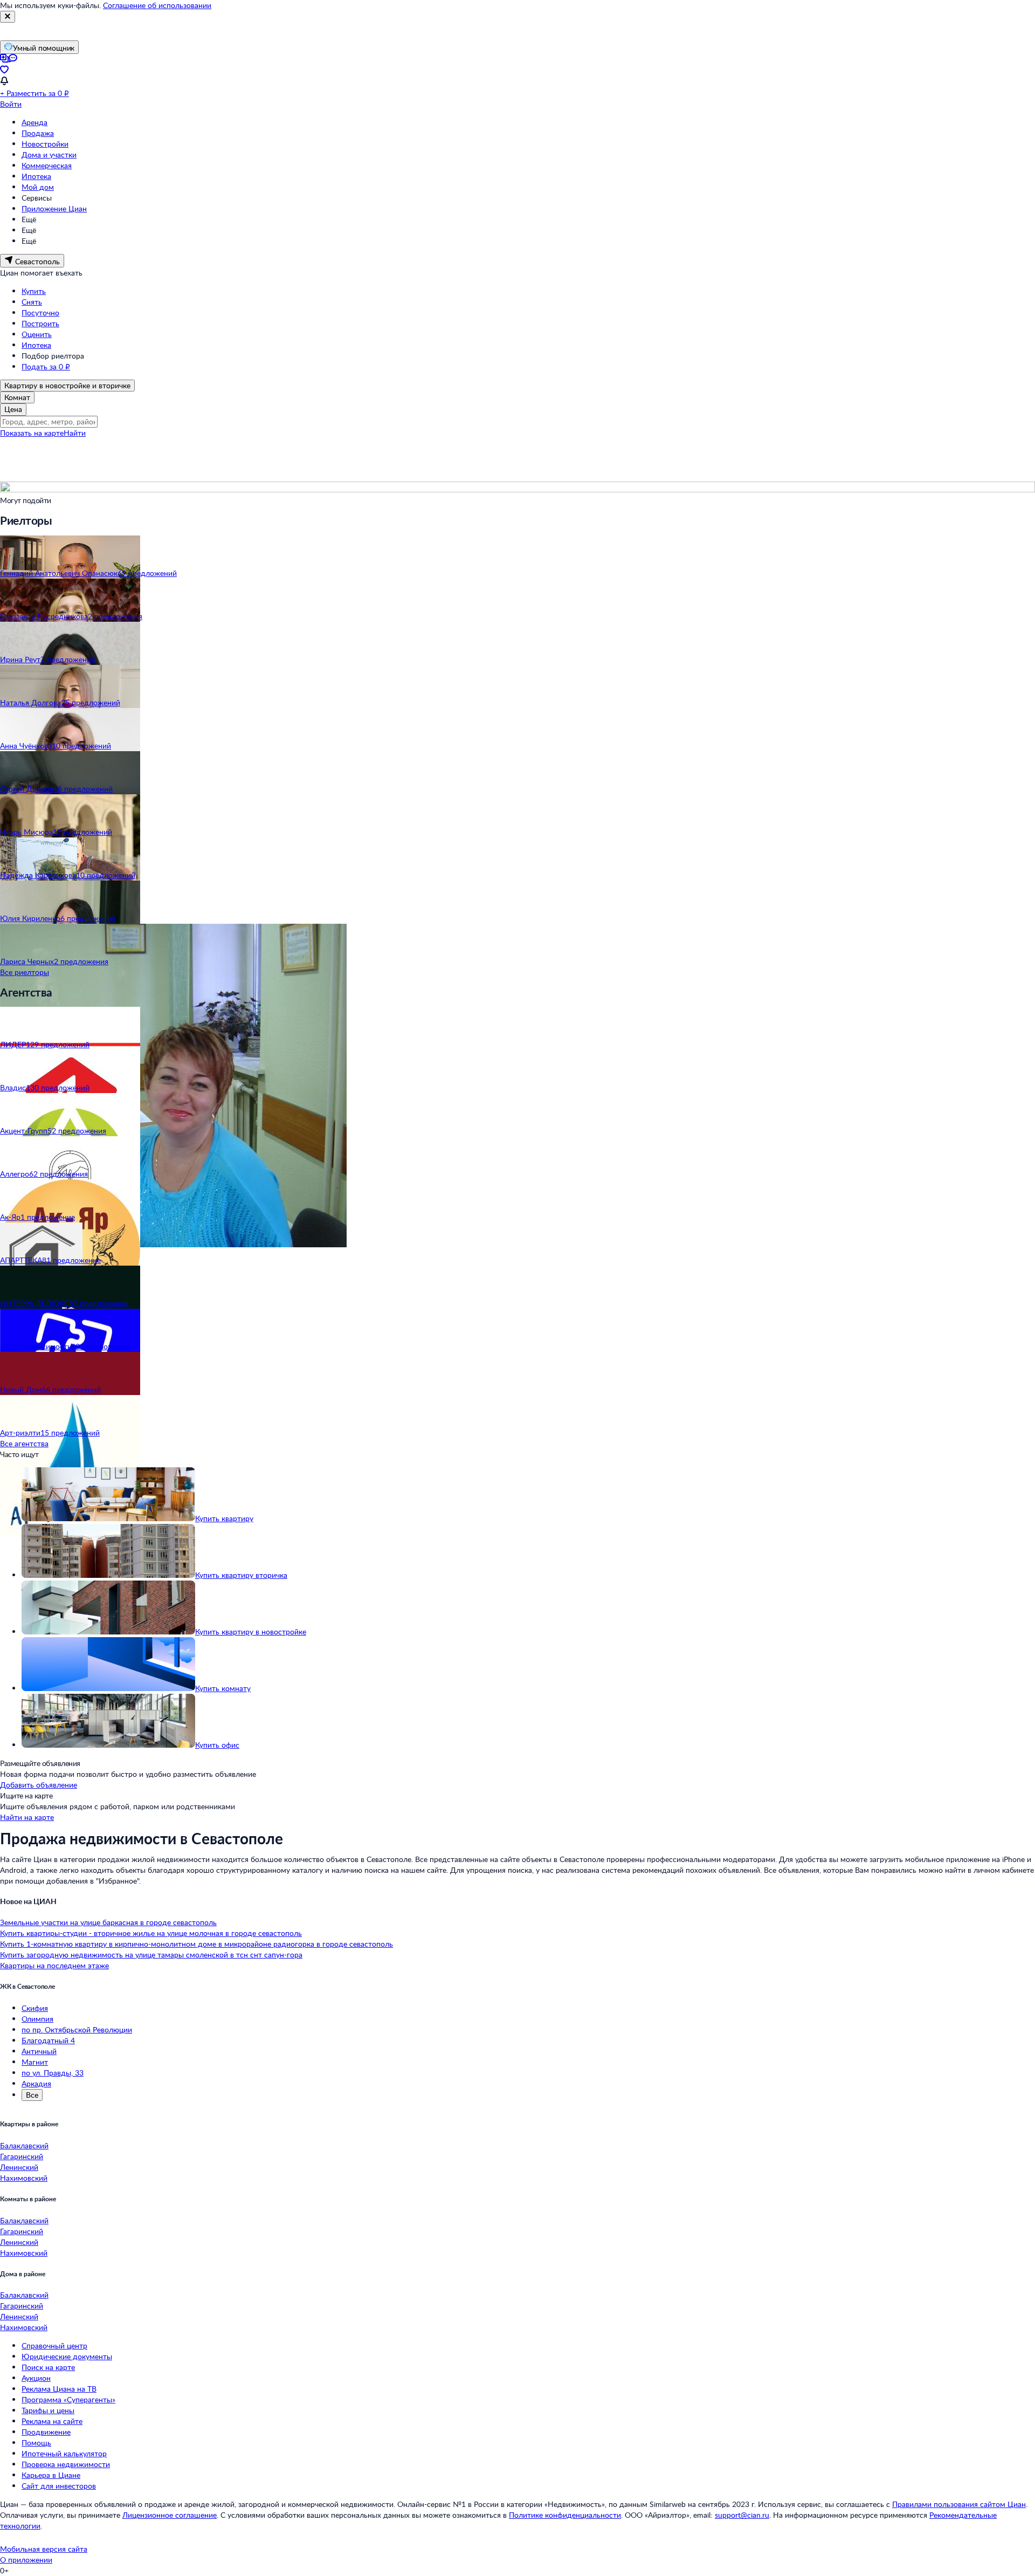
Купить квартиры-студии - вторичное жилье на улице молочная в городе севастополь (151, 1933)
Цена (13, 409)
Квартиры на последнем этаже (54, 1965)
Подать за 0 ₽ (46, 366)
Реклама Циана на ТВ (59, 2389)
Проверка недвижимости (66, 2464)
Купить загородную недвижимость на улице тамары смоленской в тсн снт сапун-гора (151, 1955)
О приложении (26, 2560)
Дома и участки (49, 154)
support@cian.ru (742, 2515)
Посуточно (40, 312)
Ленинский (19, 2167)
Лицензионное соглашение (170, 2515)
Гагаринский (22, 2156)
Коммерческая (47, 165)
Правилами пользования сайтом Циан (959, 2504)
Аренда (34, 122)
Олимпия (37, 2019)
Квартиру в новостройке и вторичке (67, 385)
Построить (40, 323)
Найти (75, 433)
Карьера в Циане (51, 2475)
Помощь (36, 2443)
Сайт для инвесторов (59, 2486)
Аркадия (36, 2083)
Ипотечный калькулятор (64, 2453)
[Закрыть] (8, 17)
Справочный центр (54, 2345)
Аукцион (36, 2378)
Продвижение (46, 2432)
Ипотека (36, 176)
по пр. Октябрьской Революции (77, 2029)
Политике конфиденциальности (565, 2515)
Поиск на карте (48, 2367)
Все (32, 2095)
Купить (34, 291)
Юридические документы (67, 2356)
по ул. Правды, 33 (53, 2073)
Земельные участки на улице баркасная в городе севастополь (108, 1922)
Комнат (17, 397)
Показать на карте (32, 433)
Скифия (35, 2008)
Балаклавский (24, 2145)
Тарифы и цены (48, 2410)
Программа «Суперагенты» (68, 2399)
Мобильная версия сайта (44, 2549)
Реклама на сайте (52, 2421)
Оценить (37, 334)
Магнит (35, 2062)
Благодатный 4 (48, 2040)
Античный (39, 2051)
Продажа (38, 133)
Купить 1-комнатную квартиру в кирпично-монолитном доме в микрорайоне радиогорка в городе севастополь (196, 1944)
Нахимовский (24, 2178)
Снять (32, 302)
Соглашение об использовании (157, 5)
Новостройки (45, 144)
